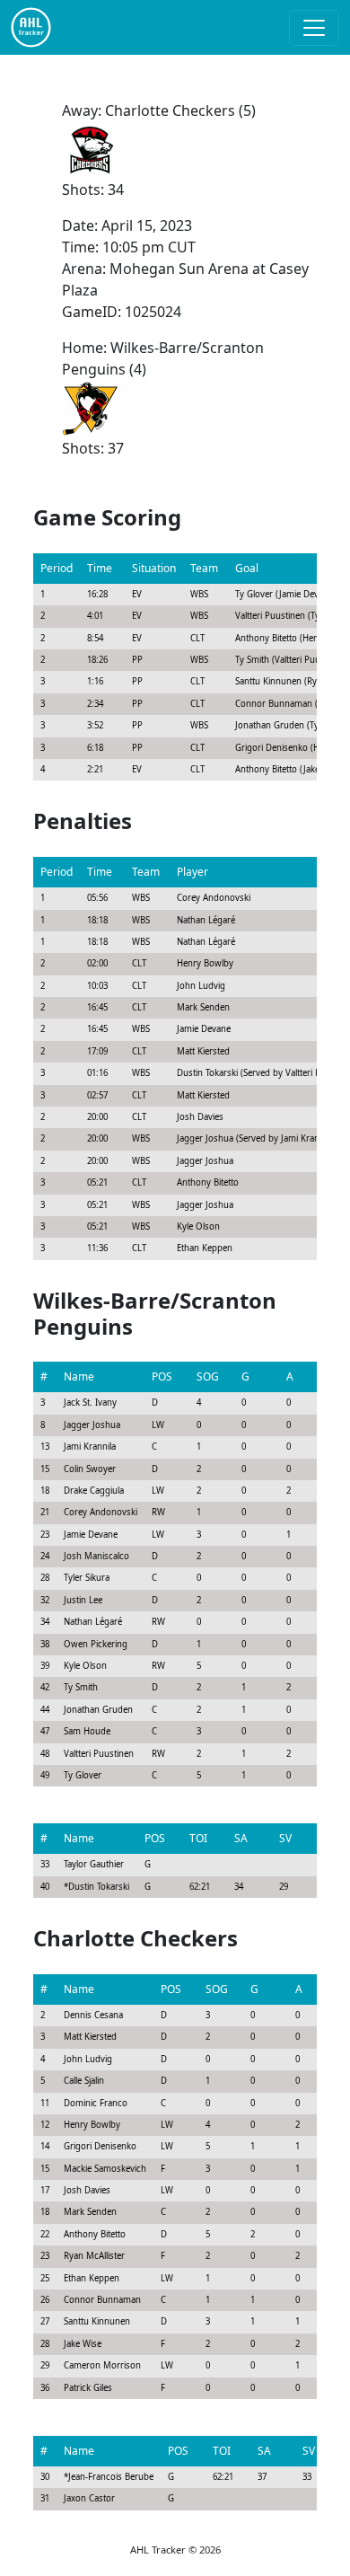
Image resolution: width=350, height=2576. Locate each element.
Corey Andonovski (101, 1512)
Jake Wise (83, 2344)
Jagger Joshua (92, 1425)
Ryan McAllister (94, 2256)
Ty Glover (83, 1775)
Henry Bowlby (92, 2125)
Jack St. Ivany (90, 1403)
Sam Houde (87, 1731)
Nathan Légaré (93, 1622)
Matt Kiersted (90, 2037)
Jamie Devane (91, 1535)
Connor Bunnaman (102, 2300)
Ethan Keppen (92, 2278)
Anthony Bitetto (95, 2234)
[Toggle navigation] (314, 28)
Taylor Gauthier (94, 1864)
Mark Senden (90, 2212)
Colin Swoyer (90, 1469)
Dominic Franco (96, 2103)
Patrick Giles (88, 2388)
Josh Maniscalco (96, 1556)
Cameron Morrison (102, 2365)
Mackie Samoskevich (105, 2169)
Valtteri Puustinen (99, 1754)
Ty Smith (81, 1687)
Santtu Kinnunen (97, 2321)
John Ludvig (88, 2059)
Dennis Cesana (93, 2015)
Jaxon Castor (89, 2498)
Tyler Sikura (87, 1578)
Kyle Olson (85, 1666)
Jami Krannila (90, 1447)
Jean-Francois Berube (111, 2477)
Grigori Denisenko (100, 2146)
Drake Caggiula (94, 1491)
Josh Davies (87, 2190)
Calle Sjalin (84, 2081)
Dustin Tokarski (99, 1887)
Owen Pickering (96, 1644)
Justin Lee (83, 1600)
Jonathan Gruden (98, 1710)
